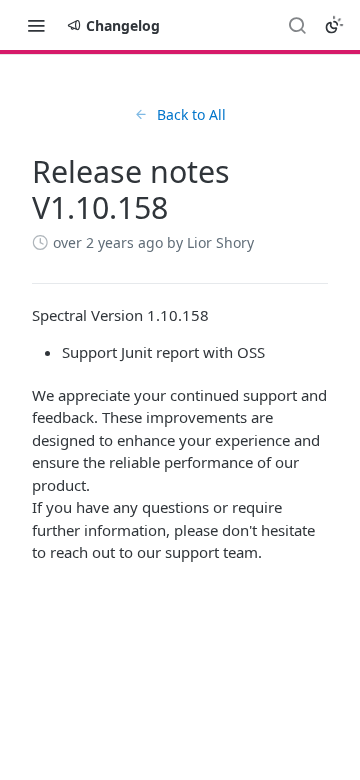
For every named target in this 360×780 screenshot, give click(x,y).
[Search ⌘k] (297, 25)
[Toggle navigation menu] (36, 25)
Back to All (191, 114)
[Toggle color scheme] (334, 25)
